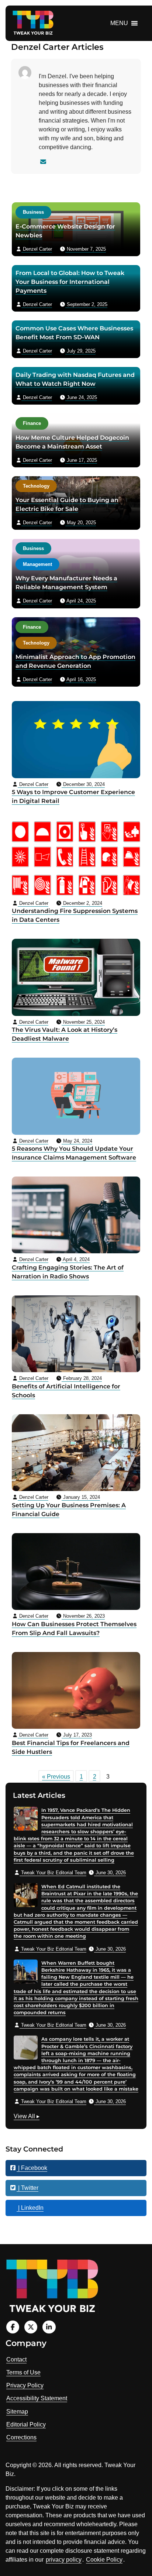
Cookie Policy (104, 2560)
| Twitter (27, 2188)
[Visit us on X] (31, 2327)
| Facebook (32, 2168)
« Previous (56, 1777)
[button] (119, 23)
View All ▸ (27, 2117)
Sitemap (17, 2412)
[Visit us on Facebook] (13, 2327)
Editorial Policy (26, 2424)
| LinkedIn (30, 2208)
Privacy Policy (25, 2385)
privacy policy (64, 2560)
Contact (16, 2359)
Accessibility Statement (37, 2398)
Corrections (21, 2437)
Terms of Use (23, 2372)
